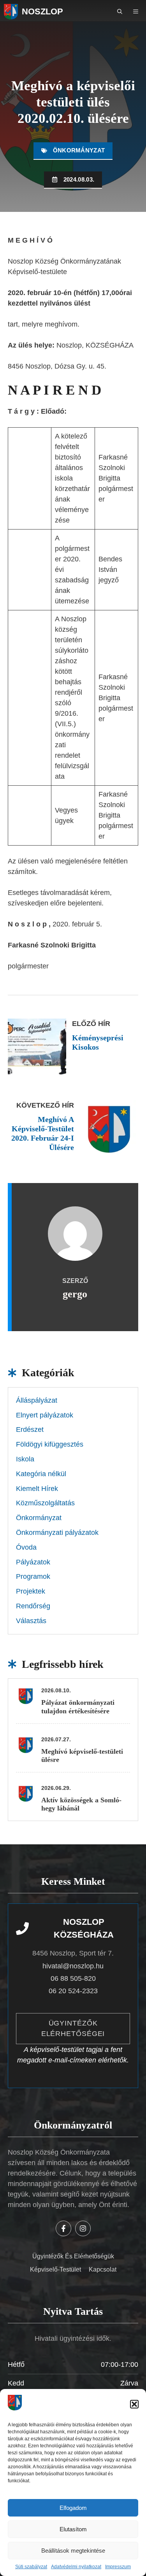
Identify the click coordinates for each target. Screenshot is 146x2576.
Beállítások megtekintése (73, 2551)
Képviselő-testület (55, 2269)
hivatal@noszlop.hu (73, 1966)
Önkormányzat (79, 150)
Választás (31, 1621)
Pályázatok (33, 1562)
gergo (75, 1294)
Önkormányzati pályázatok (57, 1533)
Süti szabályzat (31, 2567)
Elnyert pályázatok (45, 1415)
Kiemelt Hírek (37, 1489)
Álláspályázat (37, 1400)
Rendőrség (33, 1606)
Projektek (31, 1591)
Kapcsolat (103, 2269)
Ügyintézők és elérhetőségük (73, 2256)
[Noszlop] (11, 12)
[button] (134, 2404)
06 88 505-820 (73, 1978)
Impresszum (118, 2567)
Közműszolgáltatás (45, 1503)
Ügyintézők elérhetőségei (73, 2028)
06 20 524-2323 (73, 1991)
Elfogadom (73, 2508)
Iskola (25, 1459)
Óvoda (26, 1547)
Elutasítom (73, 2529)
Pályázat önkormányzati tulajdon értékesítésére (78, 1707)
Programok (33, 1576)
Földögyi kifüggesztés (50, 1444)
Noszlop (42, 11)
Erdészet (30, 1430)
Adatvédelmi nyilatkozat (76, 2567)
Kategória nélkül (41, 1474)
